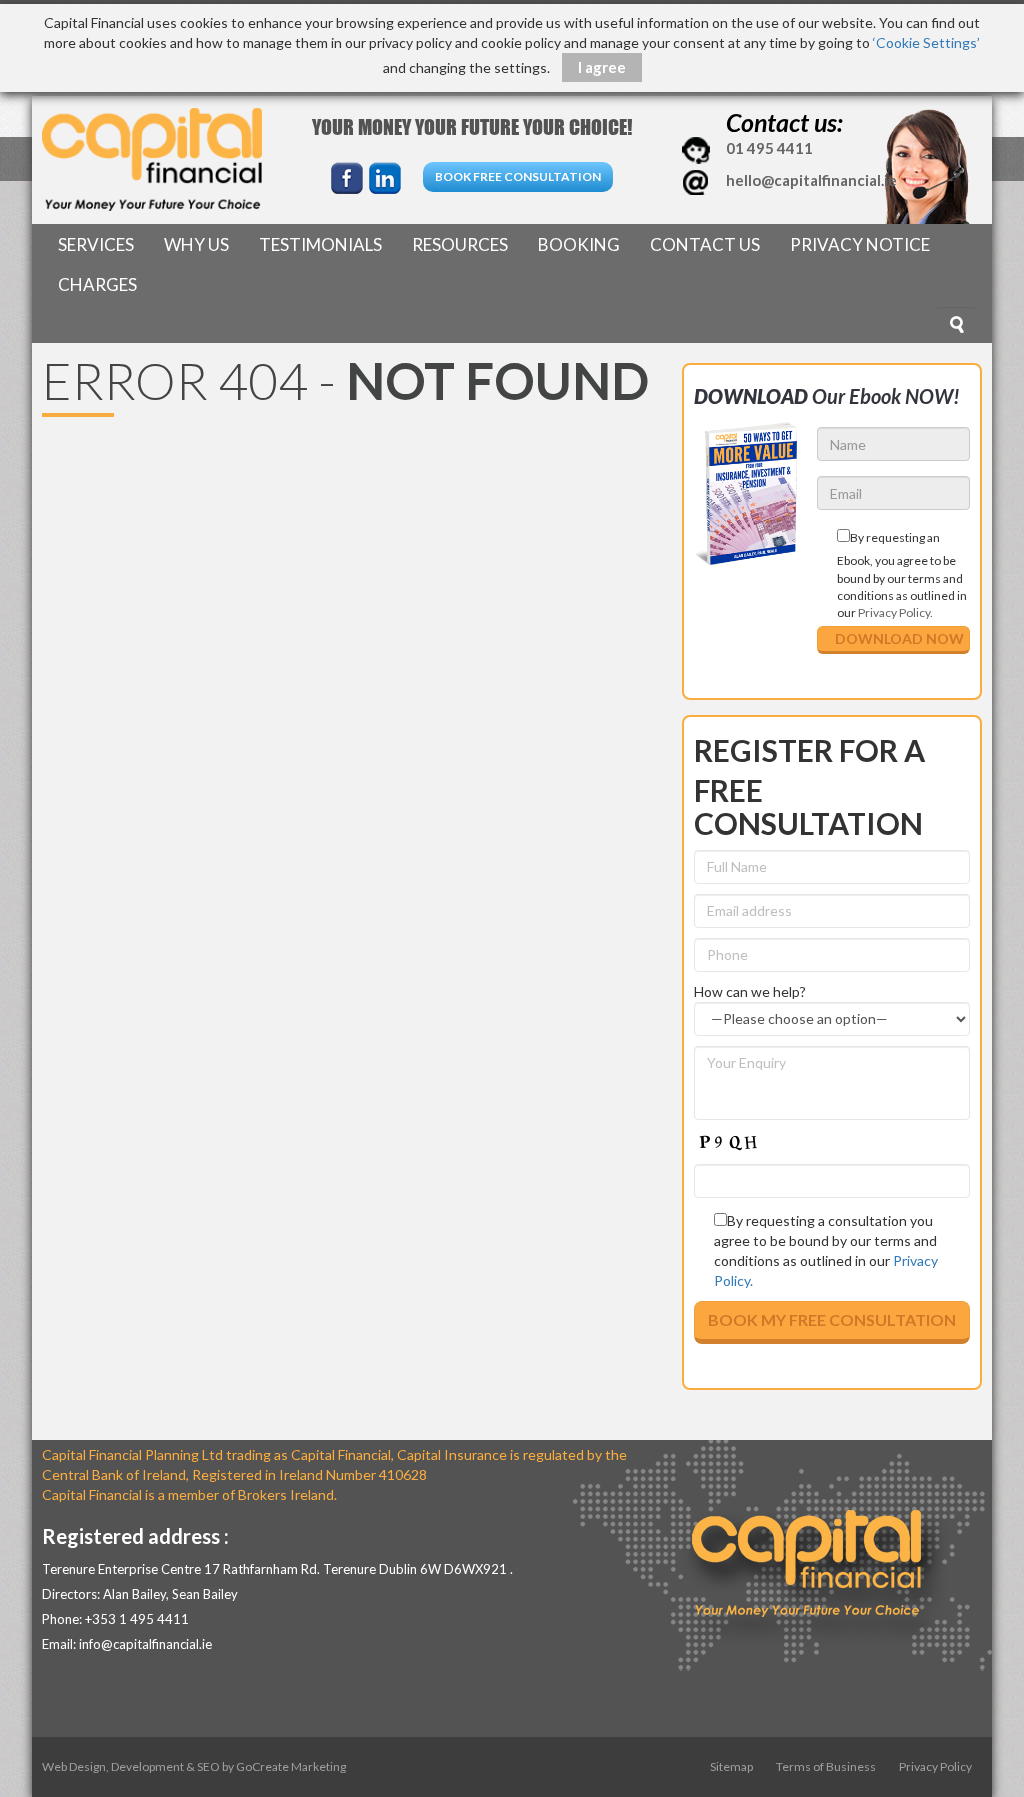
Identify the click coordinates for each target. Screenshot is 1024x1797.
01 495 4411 (768, 148)
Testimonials (320, 244)
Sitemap (731, 1766)
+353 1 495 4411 (137, 1619)
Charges (97, 284)
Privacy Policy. (895, 612)
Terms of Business (826, 1766)
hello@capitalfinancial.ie (811, 180)
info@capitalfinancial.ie (145, 1644)
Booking (579, 244)
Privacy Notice (860, 244)
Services (96, 244)
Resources (460, 244)
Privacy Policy (935, 1766)
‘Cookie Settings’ (926, 42)
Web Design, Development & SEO (131, 1766)
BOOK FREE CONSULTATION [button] (518, 176)
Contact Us (705, 244)
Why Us (196, 244)
